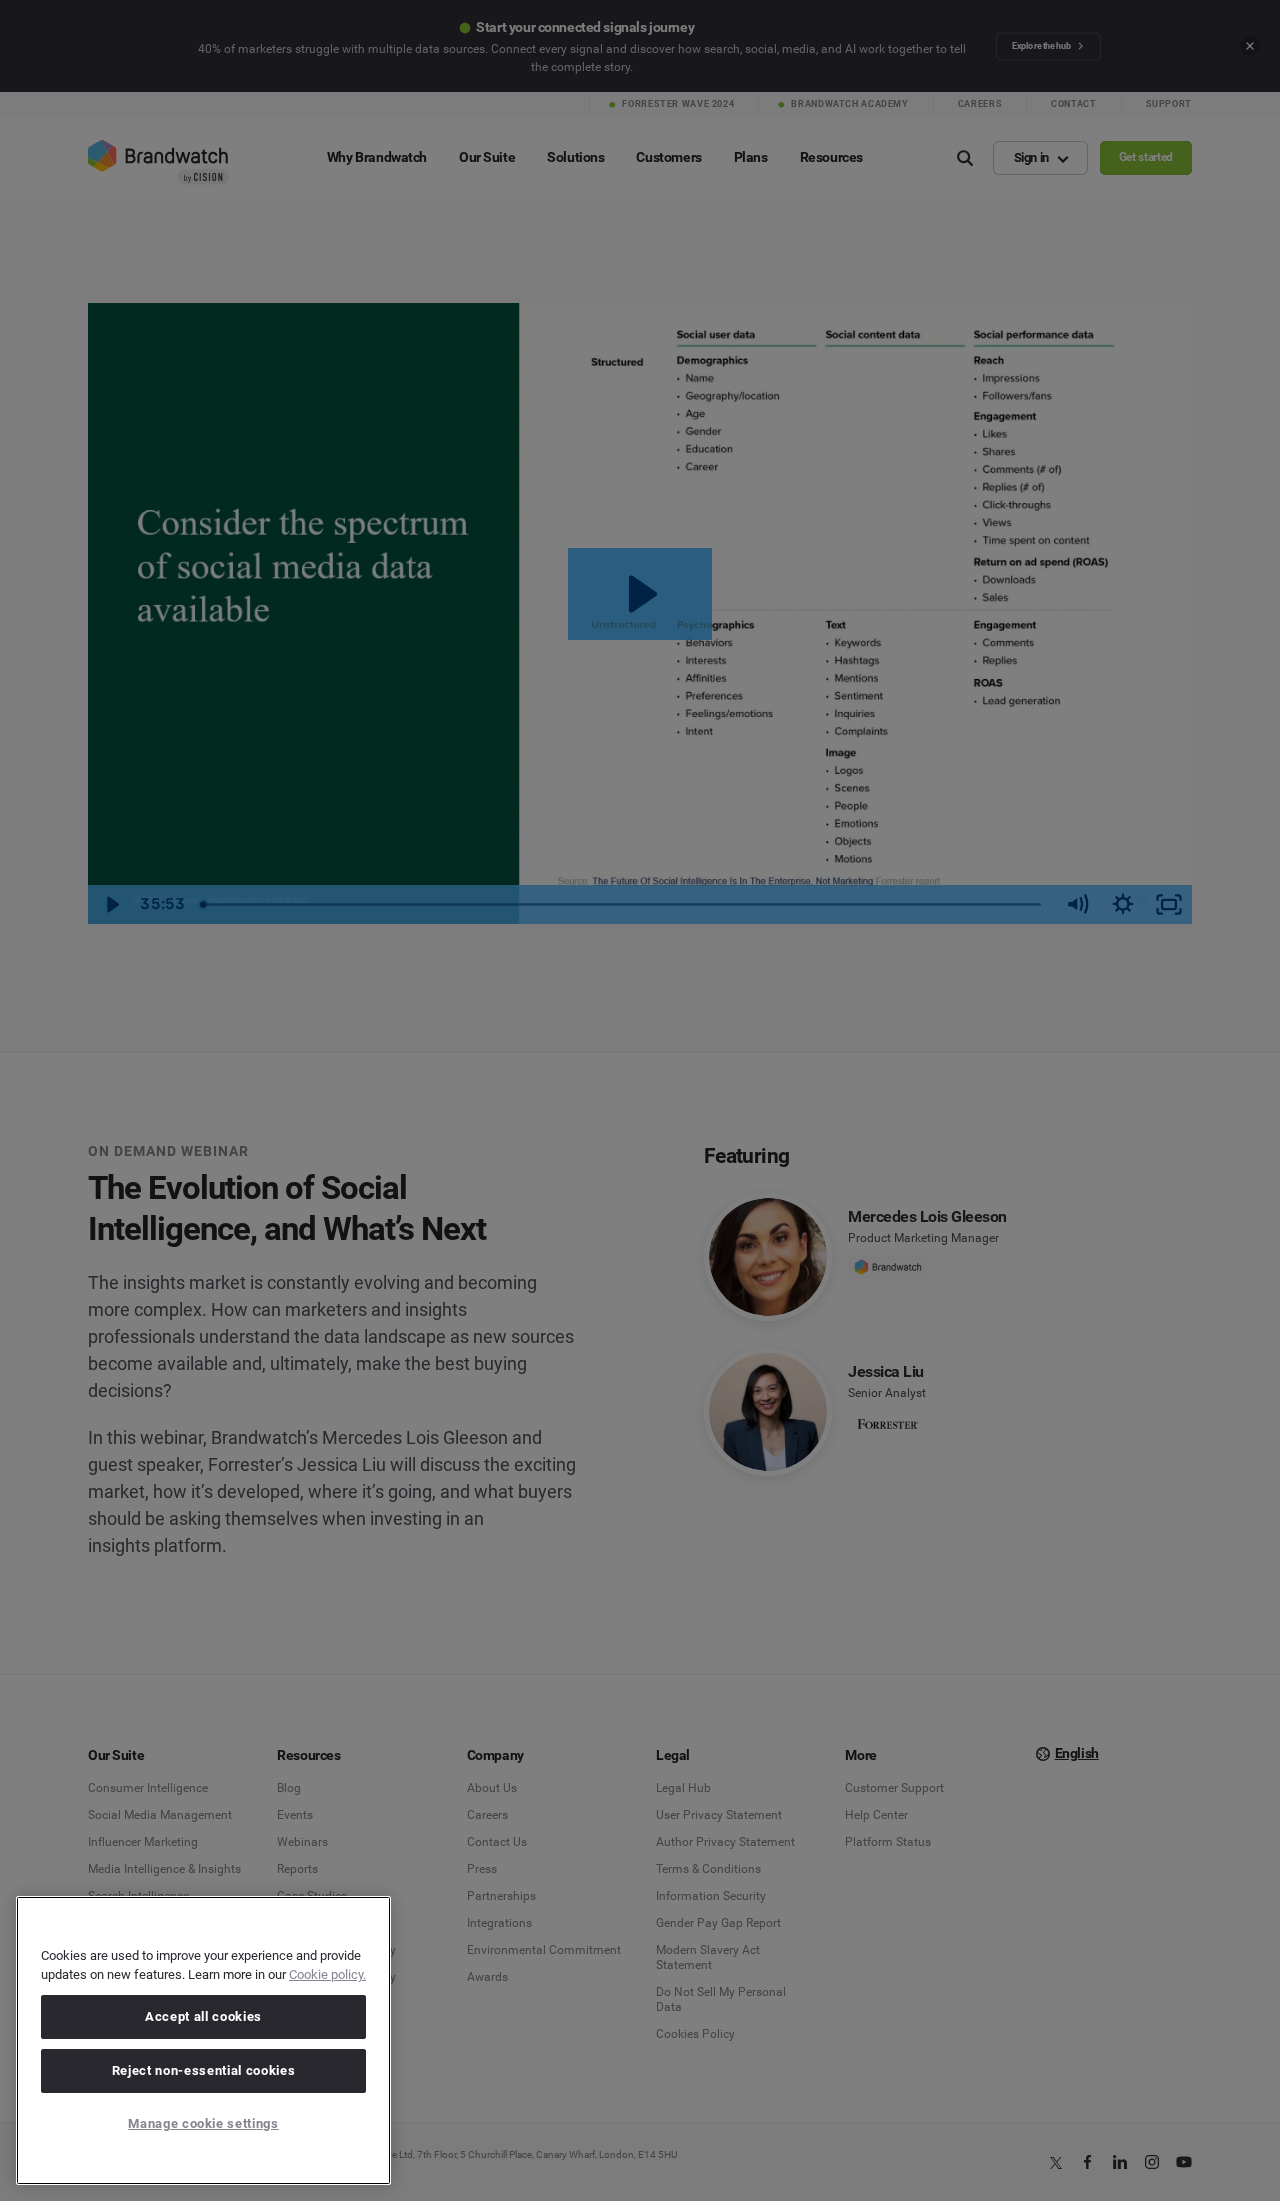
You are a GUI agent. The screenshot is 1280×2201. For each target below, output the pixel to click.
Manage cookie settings (203, 2123)
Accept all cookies (203, 2016)
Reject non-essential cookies (203, 2070)
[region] (203, 2040)
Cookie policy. (327, 1974)
